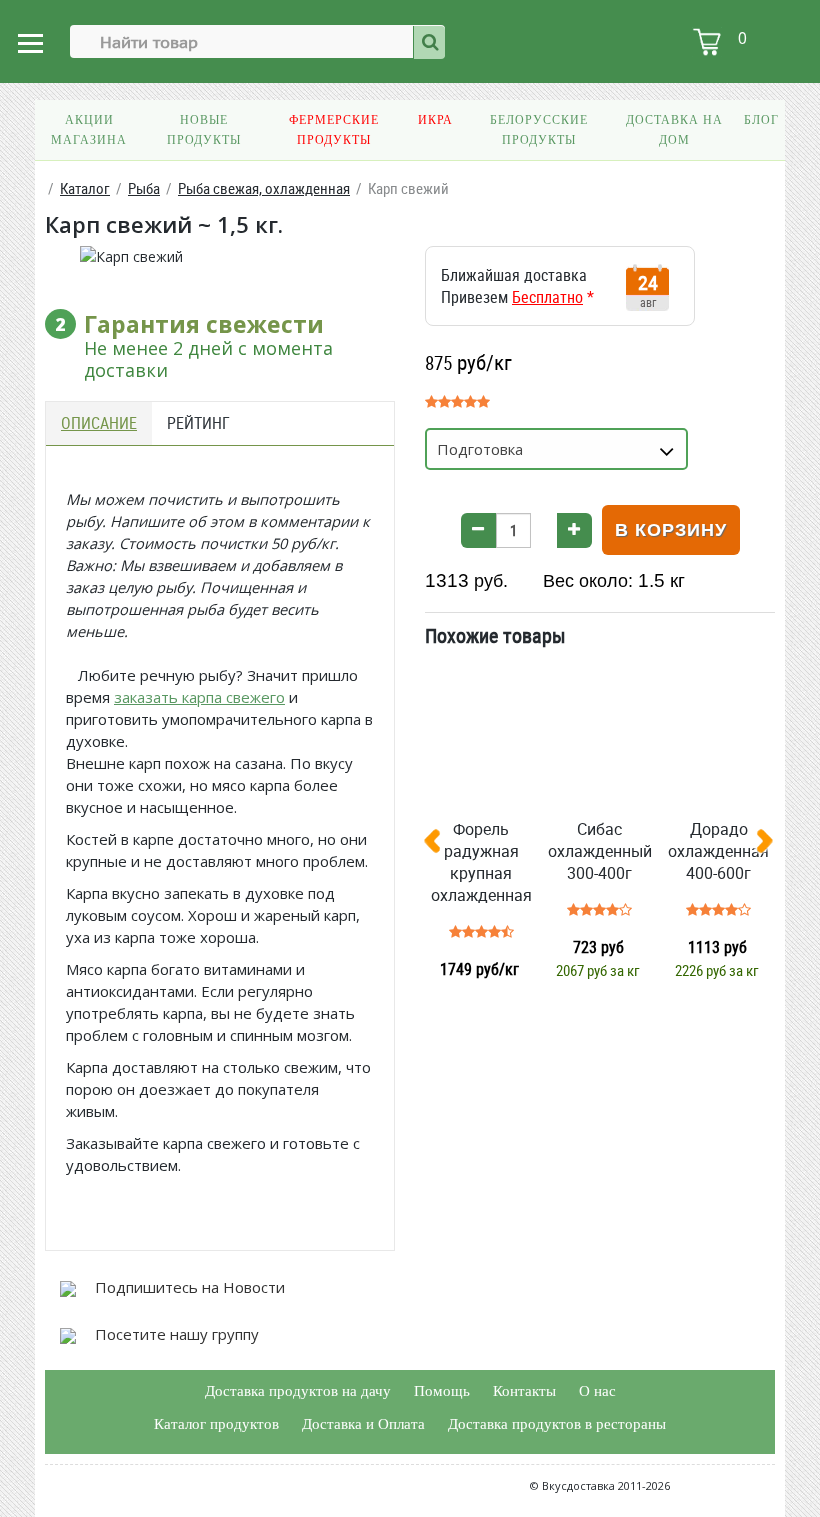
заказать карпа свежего (199, 697)
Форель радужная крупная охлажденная (481, 862)
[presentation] (440, 845)
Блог (761, 120)
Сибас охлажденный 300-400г (600, 851)
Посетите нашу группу (175, 1334)
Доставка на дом (674, 130)
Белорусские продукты (539, 130)
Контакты (524, 1391)
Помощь (442, 1391)
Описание (99, 423)
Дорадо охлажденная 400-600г (718, 851)
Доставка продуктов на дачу (298, 1391)
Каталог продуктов (216, 1424)
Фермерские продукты (334, 130)
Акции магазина (89, 130)
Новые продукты (204, 130)
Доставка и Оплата (363, 1424)
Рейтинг (198, 423)
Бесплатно (547, 297)
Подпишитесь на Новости (188, 1287)
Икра (435, 120)
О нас (597, 1391)
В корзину (671, 530)
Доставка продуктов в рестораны (557, 1424)
